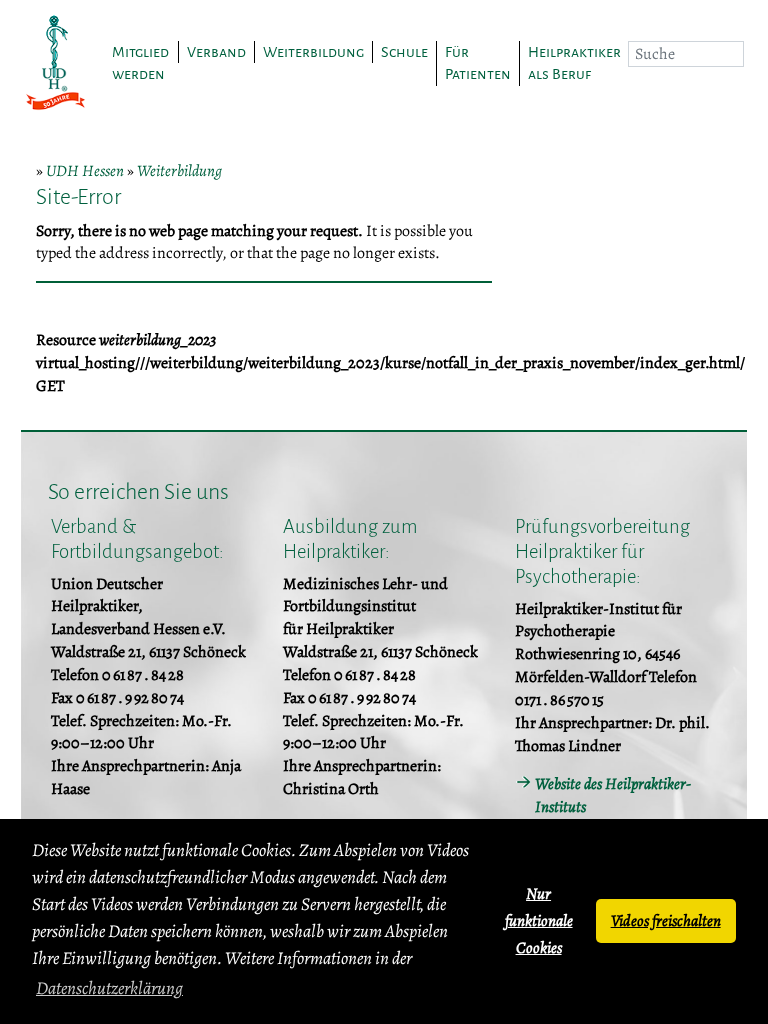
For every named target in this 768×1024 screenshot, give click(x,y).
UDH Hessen (85, 171)
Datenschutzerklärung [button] (109, 988)
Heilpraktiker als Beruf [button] (574, 63)
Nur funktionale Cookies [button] (539, 921)
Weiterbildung (179, 171)
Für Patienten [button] (478, 63)
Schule (404, 52)
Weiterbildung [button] (313, 52)
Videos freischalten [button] (666, 921)
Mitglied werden (140, 63)
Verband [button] (216, 52)
